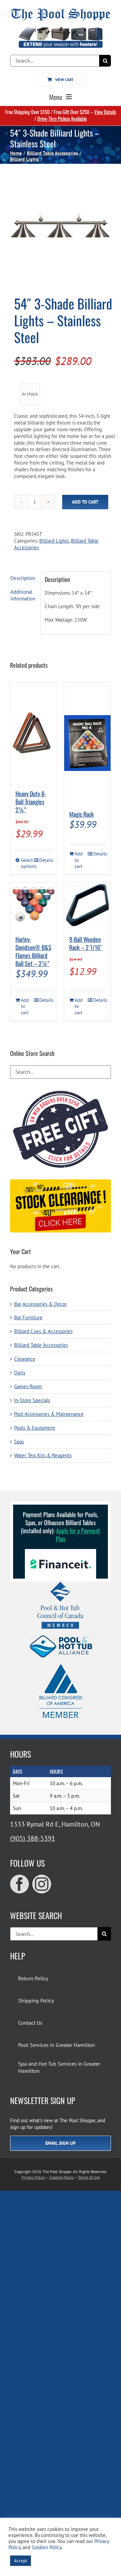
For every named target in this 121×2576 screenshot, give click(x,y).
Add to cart (85, 502)
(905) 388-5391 (33, 1838)
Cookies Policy (62, 2177)
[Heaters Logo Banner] (61, 30)
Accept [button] (21, 2561)
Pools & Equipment (35, 1428)
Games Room (28, 1386)
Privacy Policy (33, 2177)
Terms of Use (89, 2177)
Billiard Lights (54, 541)
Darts (20, 1373)
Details (46, 860)
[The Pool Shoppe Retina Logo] (61, 11)
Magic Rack (82, 814)
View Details (105, 112)
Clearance (25, 1359)
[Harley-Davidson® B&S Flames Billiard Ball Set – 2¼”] (34, 906)
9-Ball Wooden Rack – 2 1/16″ (86, 943)
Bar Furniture (28, 1317)
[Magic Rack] (87, 743)
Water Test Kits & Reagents (43, 1455)
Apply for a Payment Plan (78, 1535)
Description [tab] (23, 578)
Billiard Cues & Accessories (43, 1331)
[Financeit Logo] (61, 1552)
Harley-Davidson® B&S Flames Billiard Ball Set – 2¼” (33, 951)
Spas (19, 1442)
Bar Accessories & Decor (41, 1304)
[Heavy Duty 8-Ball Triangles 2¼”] (34, 733)
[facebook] (19, 1884)
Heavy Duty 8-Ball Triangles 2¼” (31, 802)
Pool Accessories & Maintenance (49, 1414)
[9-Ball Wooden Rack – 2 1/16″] (87, 906)
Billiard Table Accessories (41, 1345)
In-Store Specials (32, 1400)
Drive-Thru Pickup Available (62, 118)
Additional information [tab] (23, 595)
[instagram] (42, 1884)
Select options (27, 863)
